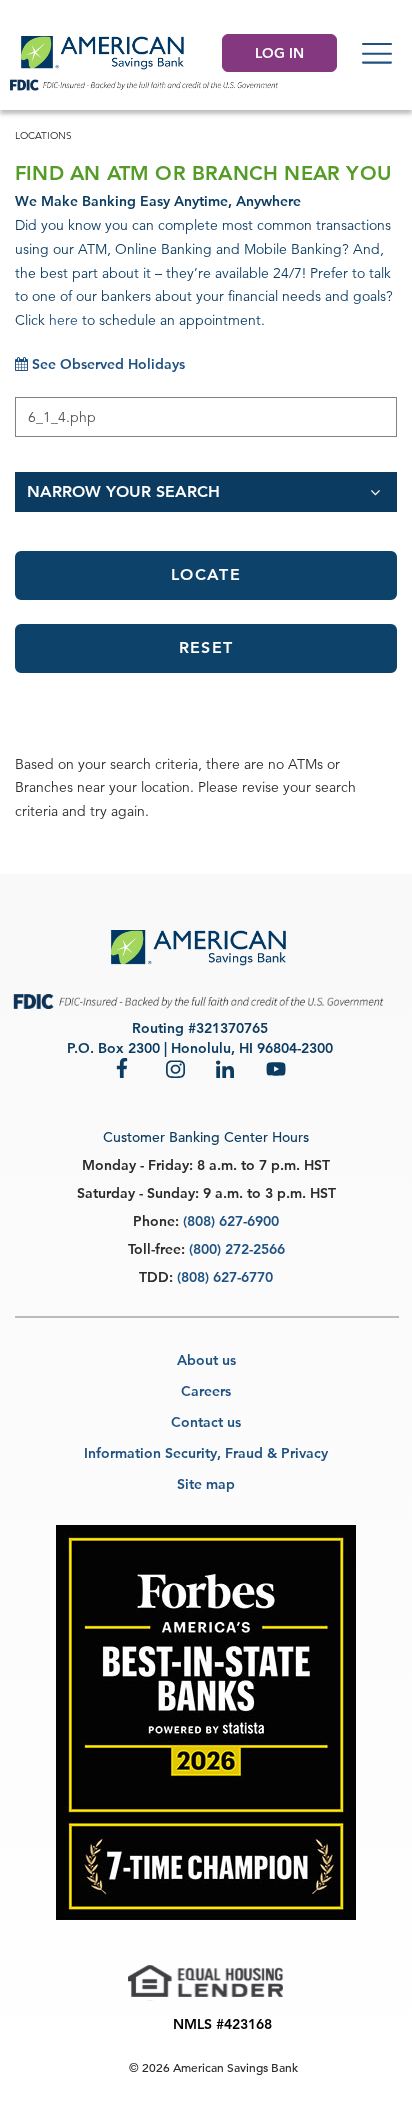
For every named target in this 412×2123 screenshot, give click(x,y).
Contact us (206, 1422)
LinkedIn (226, 1068)
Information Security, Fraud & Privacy (206, 1453)
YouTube (276, 1068)
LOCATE (206, 574)
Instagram (176, 1068)
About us (206, 1360)
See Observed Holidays (106, 364)
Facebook (126, 1068)
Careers (206, 1391)
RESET (206, 647)
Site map (206, 1484)
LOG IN (279, 53)
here (63, 320)
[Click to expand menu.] (377, 53)
